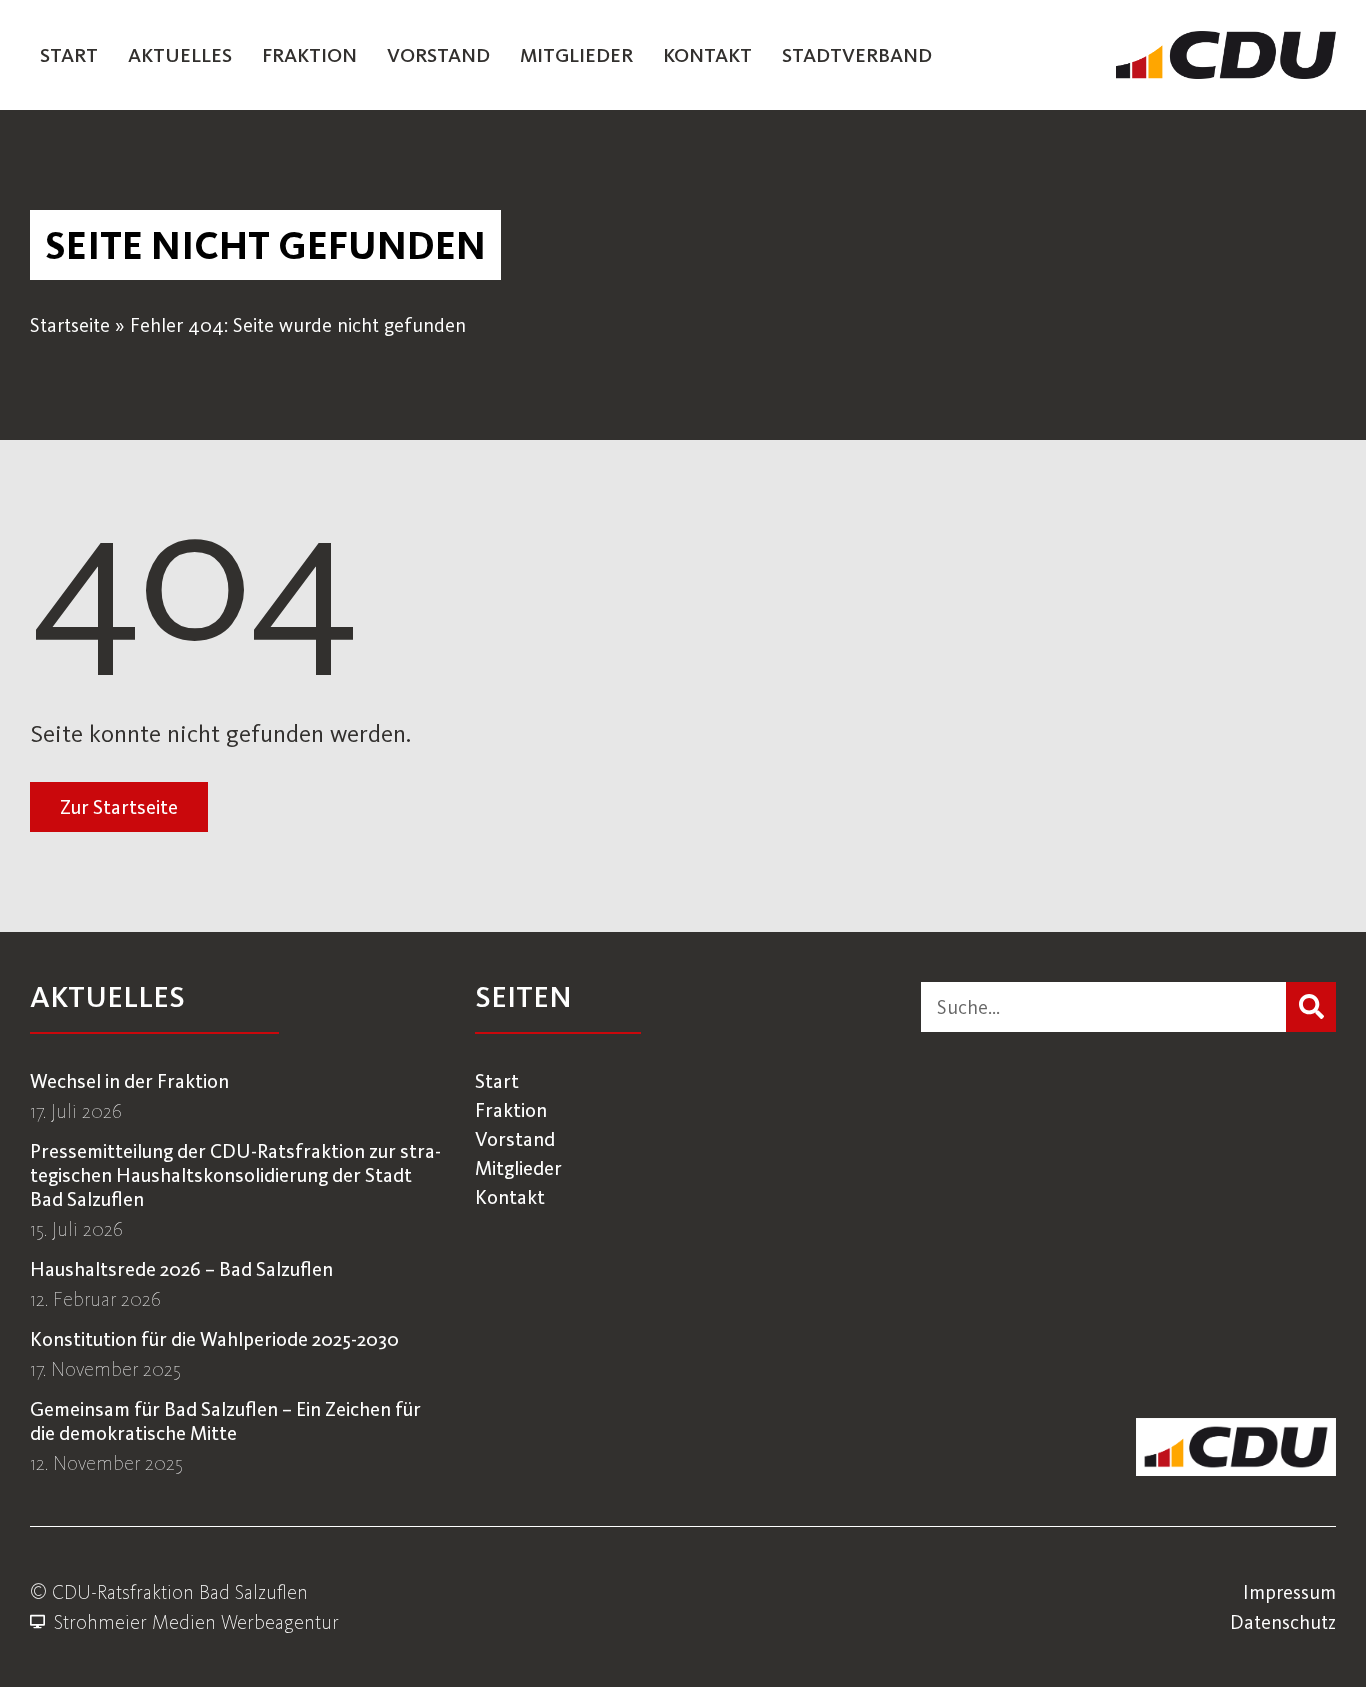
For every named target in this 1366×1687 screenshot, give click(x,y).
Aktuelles (180, 55)
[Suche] (1311, 1007)
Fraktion (309, 55)
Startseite (70, 325)
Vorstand (438, 55)
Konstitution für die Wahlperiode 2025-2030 (214, 1339)
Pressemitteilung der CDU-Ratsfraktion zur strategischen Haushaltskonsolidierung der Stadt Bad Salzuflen (235, 1175)
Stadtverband (857, 55)
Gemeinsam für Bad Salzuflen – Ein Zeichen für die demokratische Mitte (225, 1421)
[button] (265, 245)
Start (69, 55)
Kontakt (707, 55)
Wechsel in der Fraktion (129, 1081)
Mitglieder (576, 55)
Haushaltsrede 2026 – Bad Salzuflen (181, 1269)
